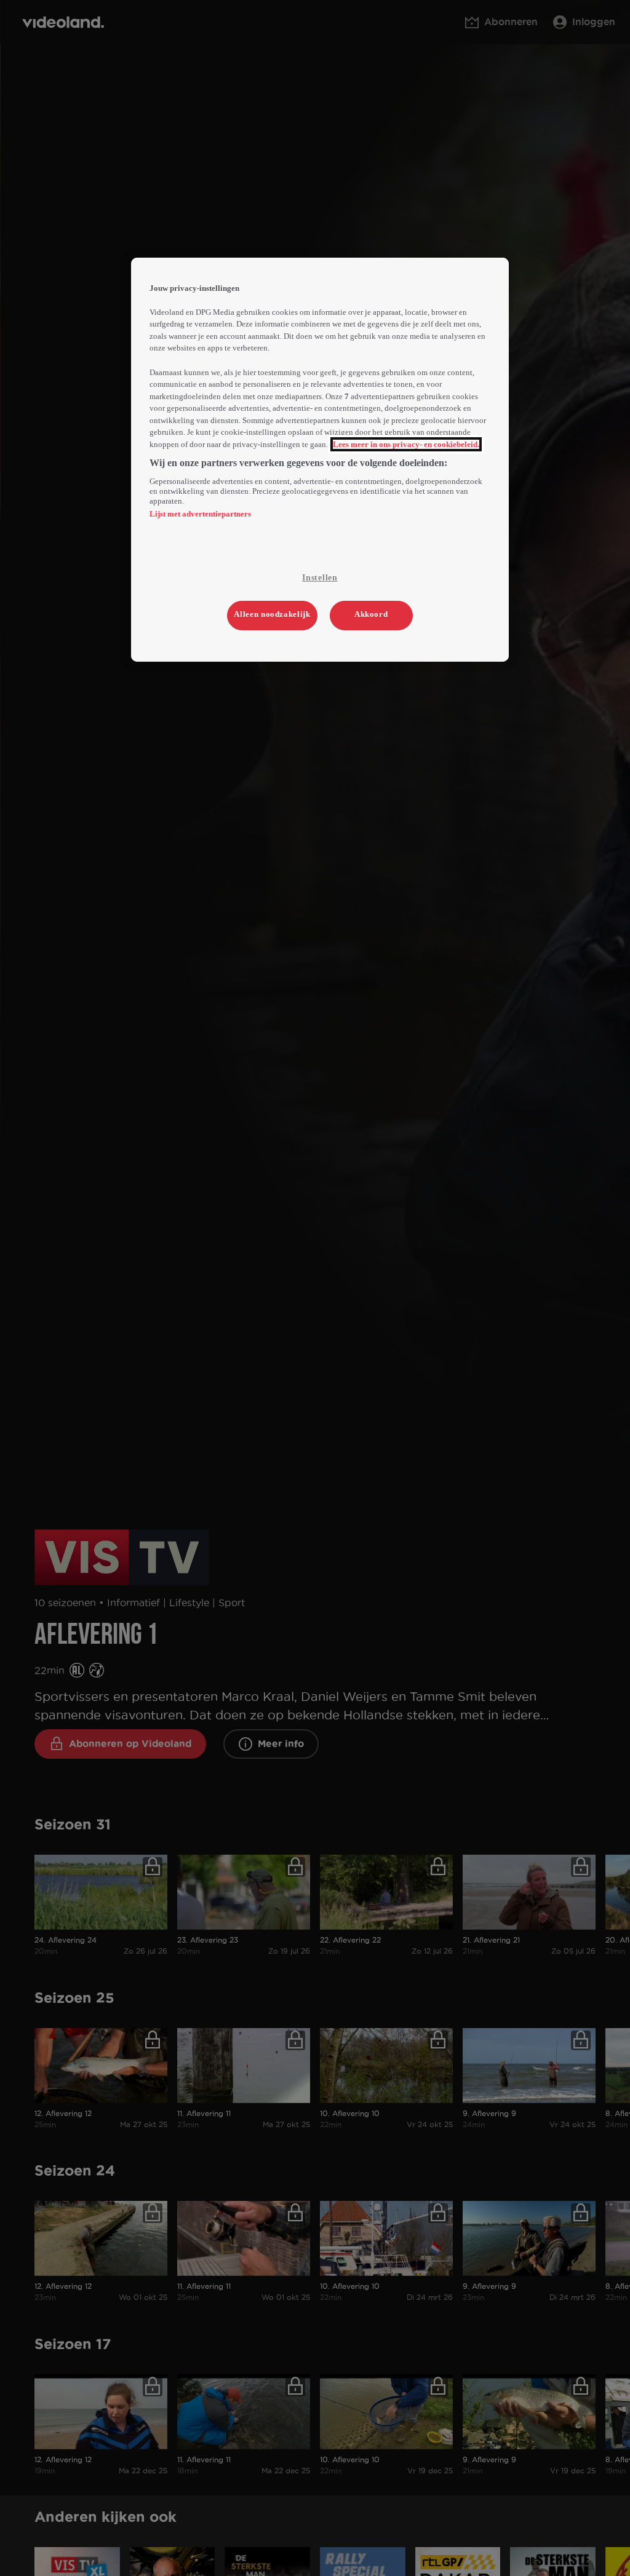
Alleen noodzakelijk (272, 614)
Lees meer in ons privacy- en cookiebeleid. (406, 444)
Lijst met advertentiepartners (200, 514)
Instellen (320, 578)
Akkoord (371, 614)
